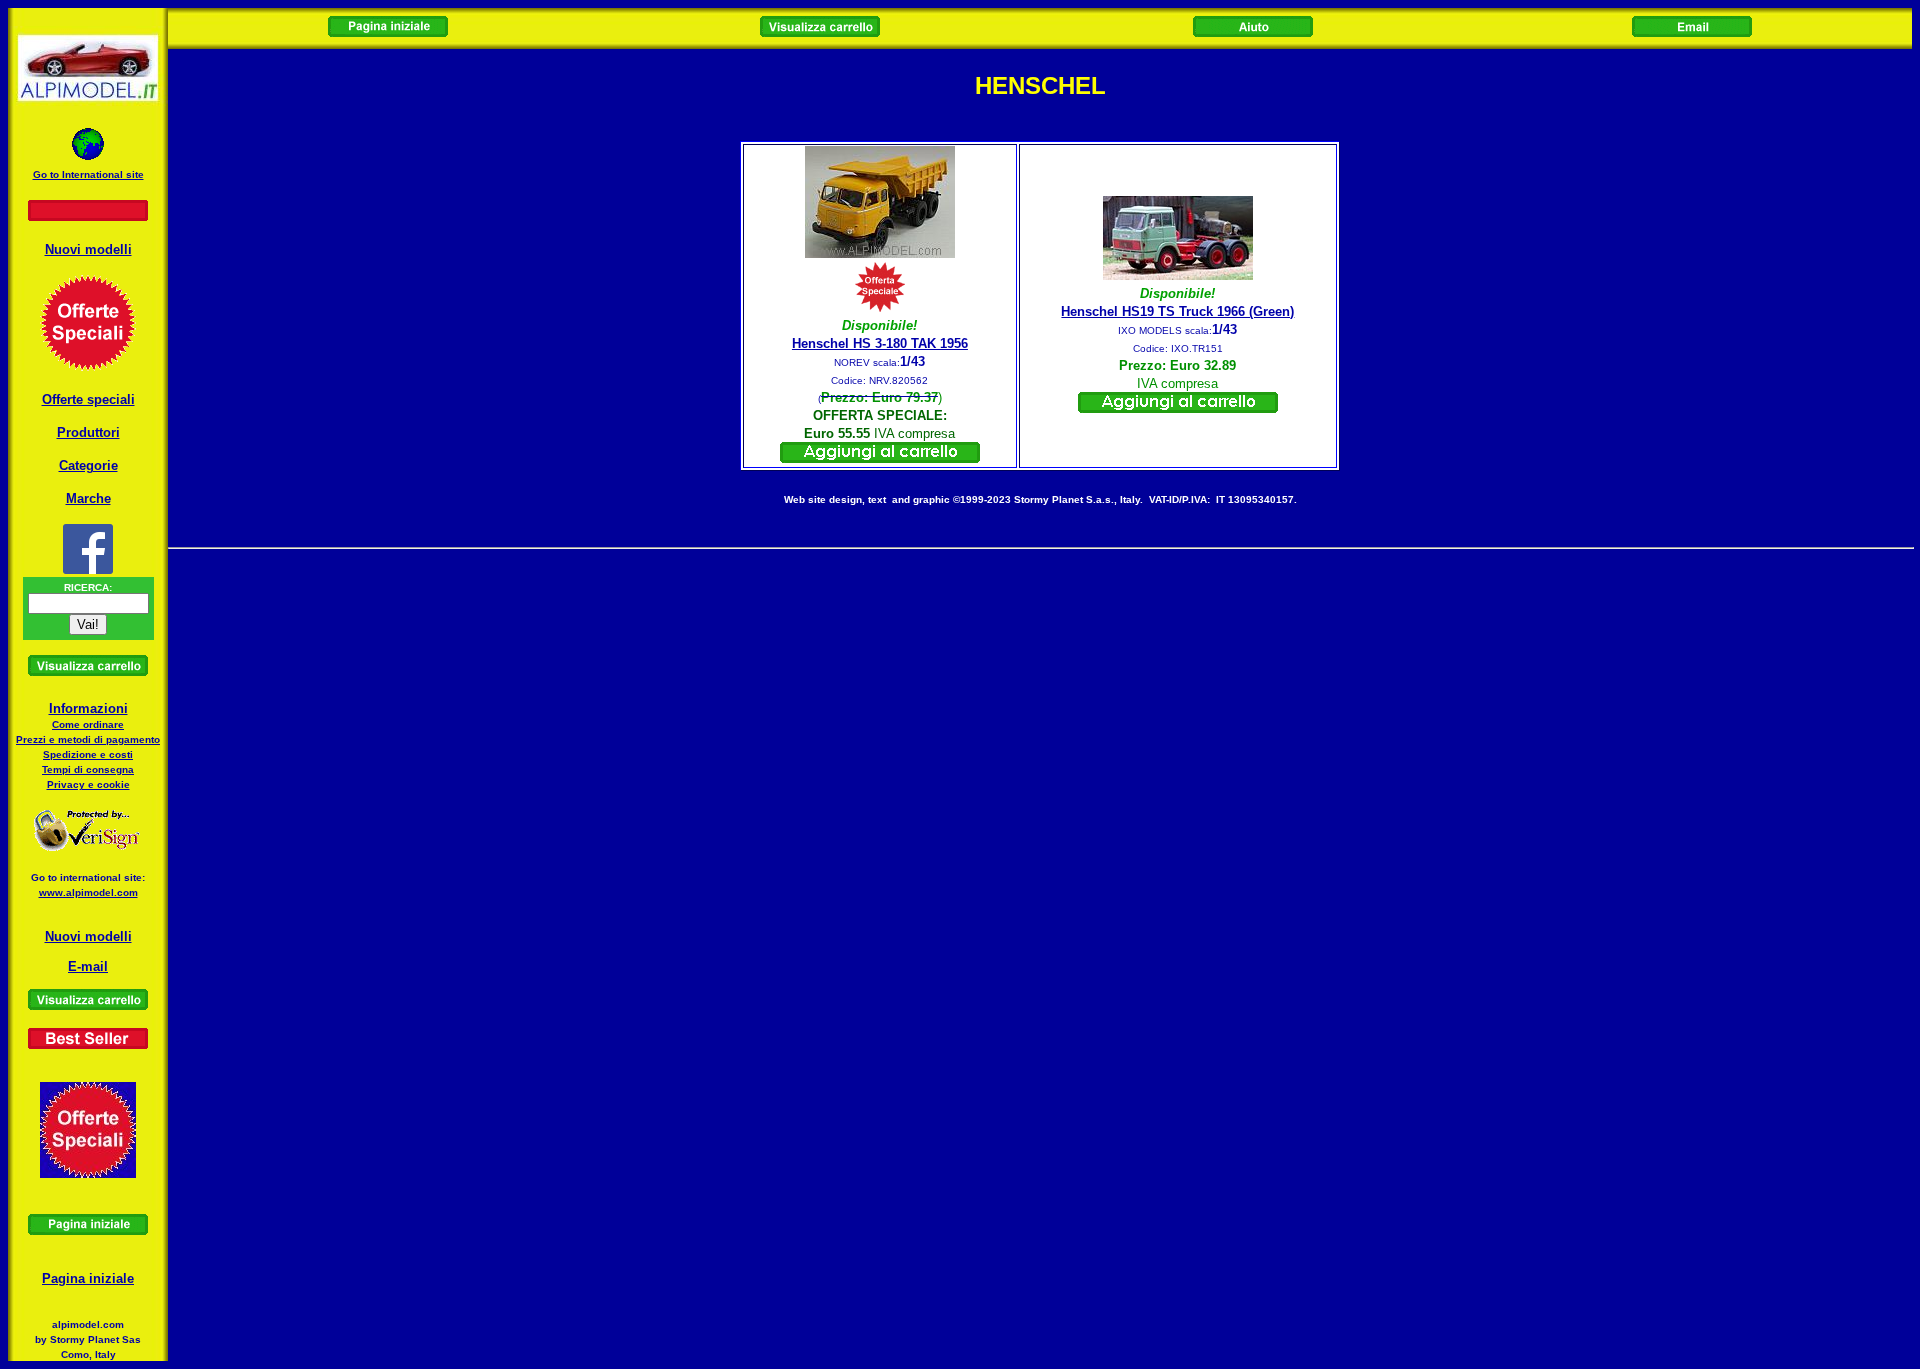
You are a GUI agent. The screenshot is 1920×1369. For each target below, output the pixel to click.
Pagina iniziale (88, 1278)
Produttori (88, 432)
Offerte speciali (88, 399)
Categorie (88, 465)
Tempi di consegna (88, 769)
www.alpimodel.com (88, 892)
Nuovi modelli (88, 249)
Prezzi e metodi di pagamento (88, 739)
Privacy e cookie (88, 784)
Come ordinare (88, 724)
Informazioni (88, 708)
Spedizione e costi (88, 754)
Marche (88, 498)
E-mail (88, 966)
